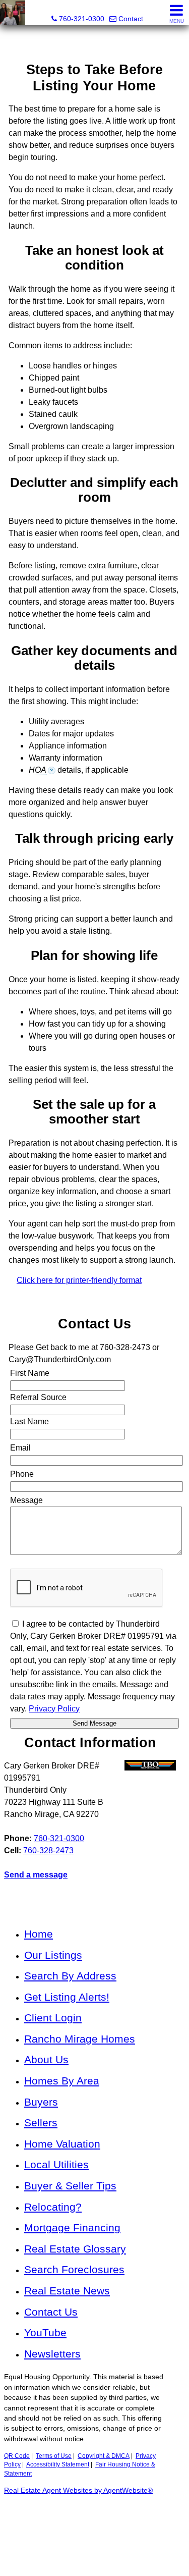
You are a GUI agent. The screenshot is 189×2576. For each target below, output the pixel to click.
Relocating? (53, 2207)
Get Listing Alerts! (67, 1997)
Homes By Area (62, 2081)
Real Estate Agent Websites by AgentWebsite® (78, 2490)
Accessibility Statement (58, 2464)
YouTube (45, 2332)
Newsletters (52, 2354)
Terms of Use (54, 2456)
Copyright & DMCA (104, 2456)
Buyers (41, 2102)
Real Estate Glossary (75, 2249)
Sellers (41, 2123)
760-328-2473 (48, 1850)
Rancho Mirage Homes (80, 2039)
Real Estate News (67, 2291)
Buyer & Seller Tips (70, 2186)
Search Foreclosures (74, 2269)
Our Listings (53, 1955)
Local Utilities (56, 2164)
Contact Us (51, 2312)
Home (39, 1934)
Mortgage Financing (72, 2228)
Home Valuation (62, 2144)
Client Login (53, 2018)
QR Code (17, 2456)
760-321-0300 (59, 1838)
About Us (46, 2059)
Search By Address (70, 1976)
